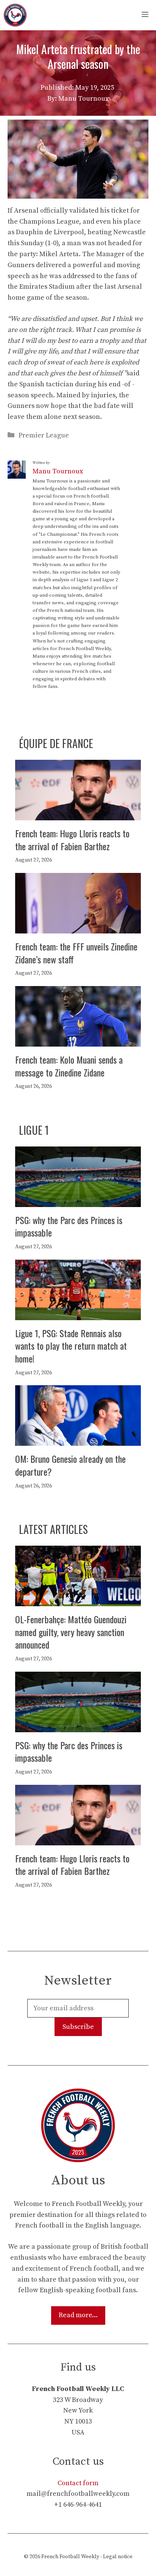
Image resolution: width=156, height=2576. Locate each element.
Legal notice (118, 2557)
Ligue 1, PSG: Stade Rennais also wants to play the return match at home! (71, 1346)
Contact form (78, 2483)
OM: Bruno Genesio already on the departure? (70, 1465)
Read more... (78, 2315)
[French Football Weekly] (15, 15)
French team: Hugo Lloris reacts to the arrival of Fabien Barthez (72, 840)
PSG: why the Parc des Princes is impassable (69, 1226)
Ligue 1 (34, 1130)
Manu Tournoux (58, 471)
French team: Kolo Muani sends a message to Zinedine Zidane (69, 1066)
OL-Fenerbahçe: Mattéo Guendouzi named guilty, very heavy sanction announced (71, 1632)
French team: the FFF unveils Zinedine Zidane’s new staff (76, 953)
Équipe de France (56, 743)
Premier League (44, 435)
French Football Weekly (70, 2557)
